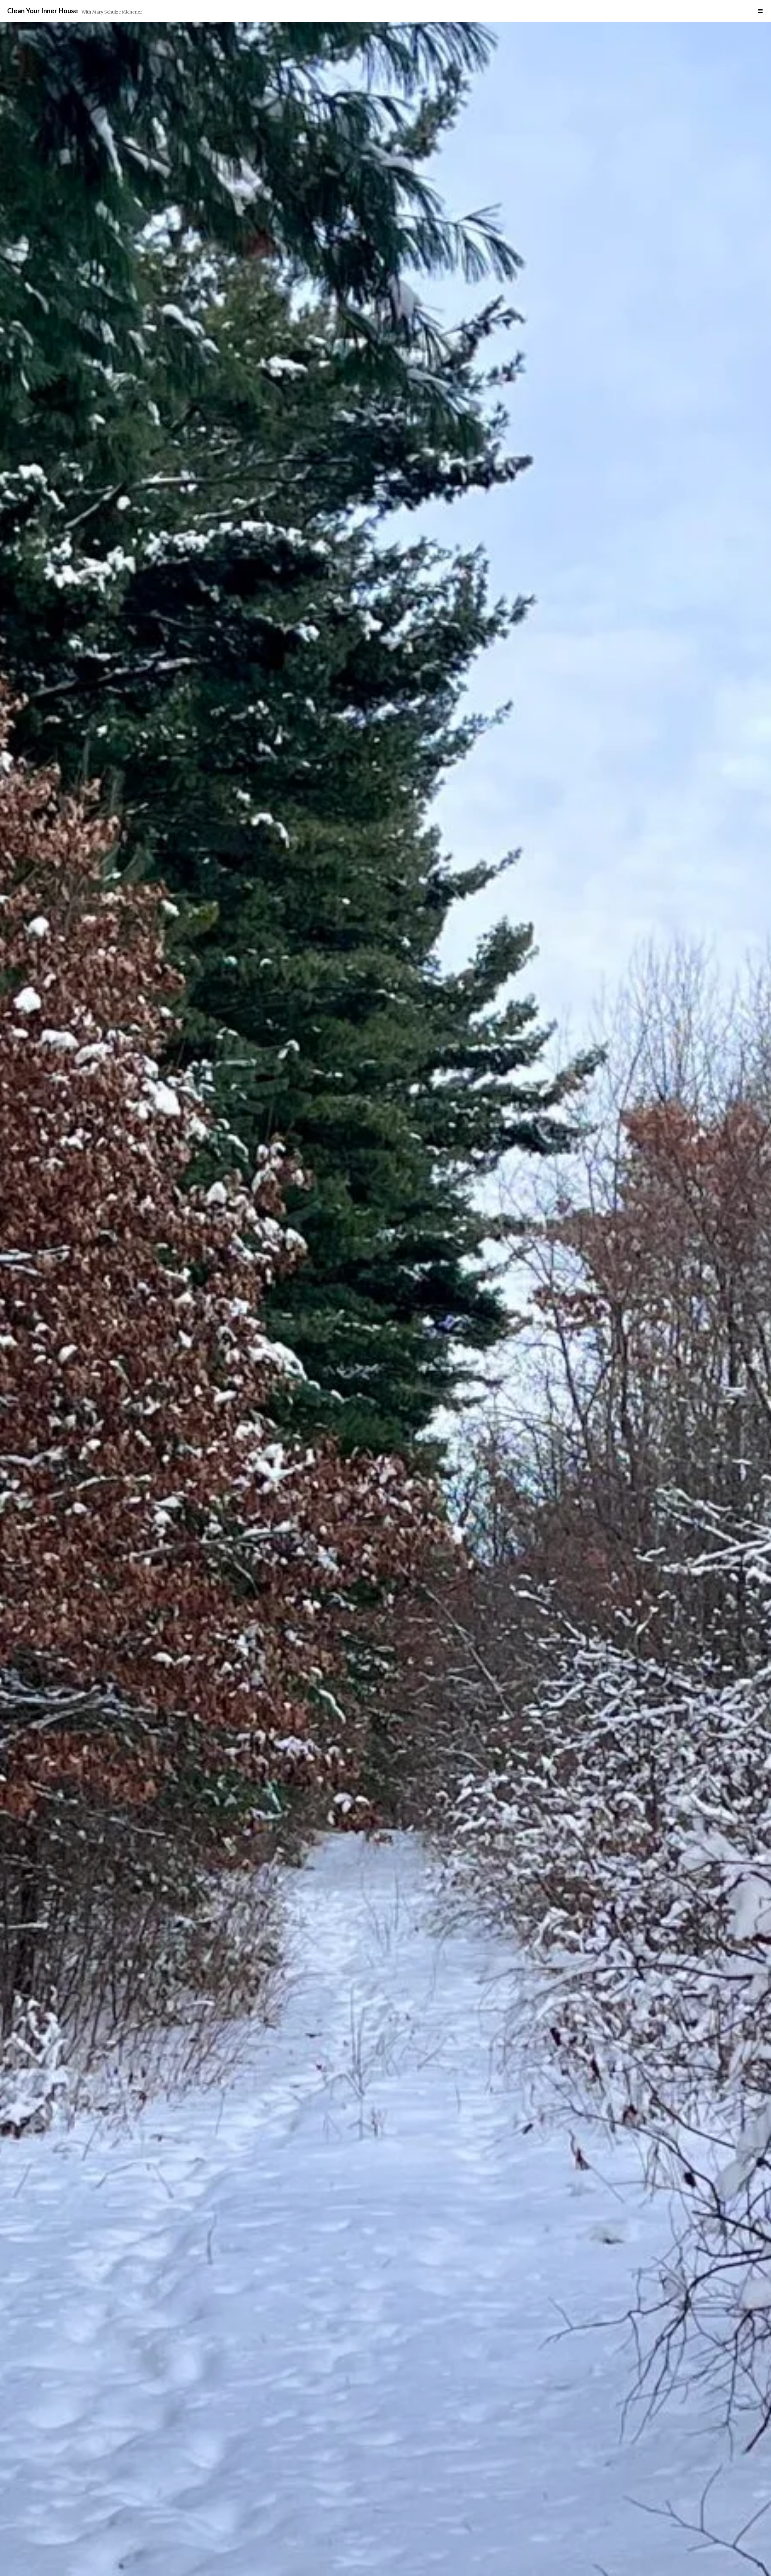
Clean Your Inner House (43, 11)
